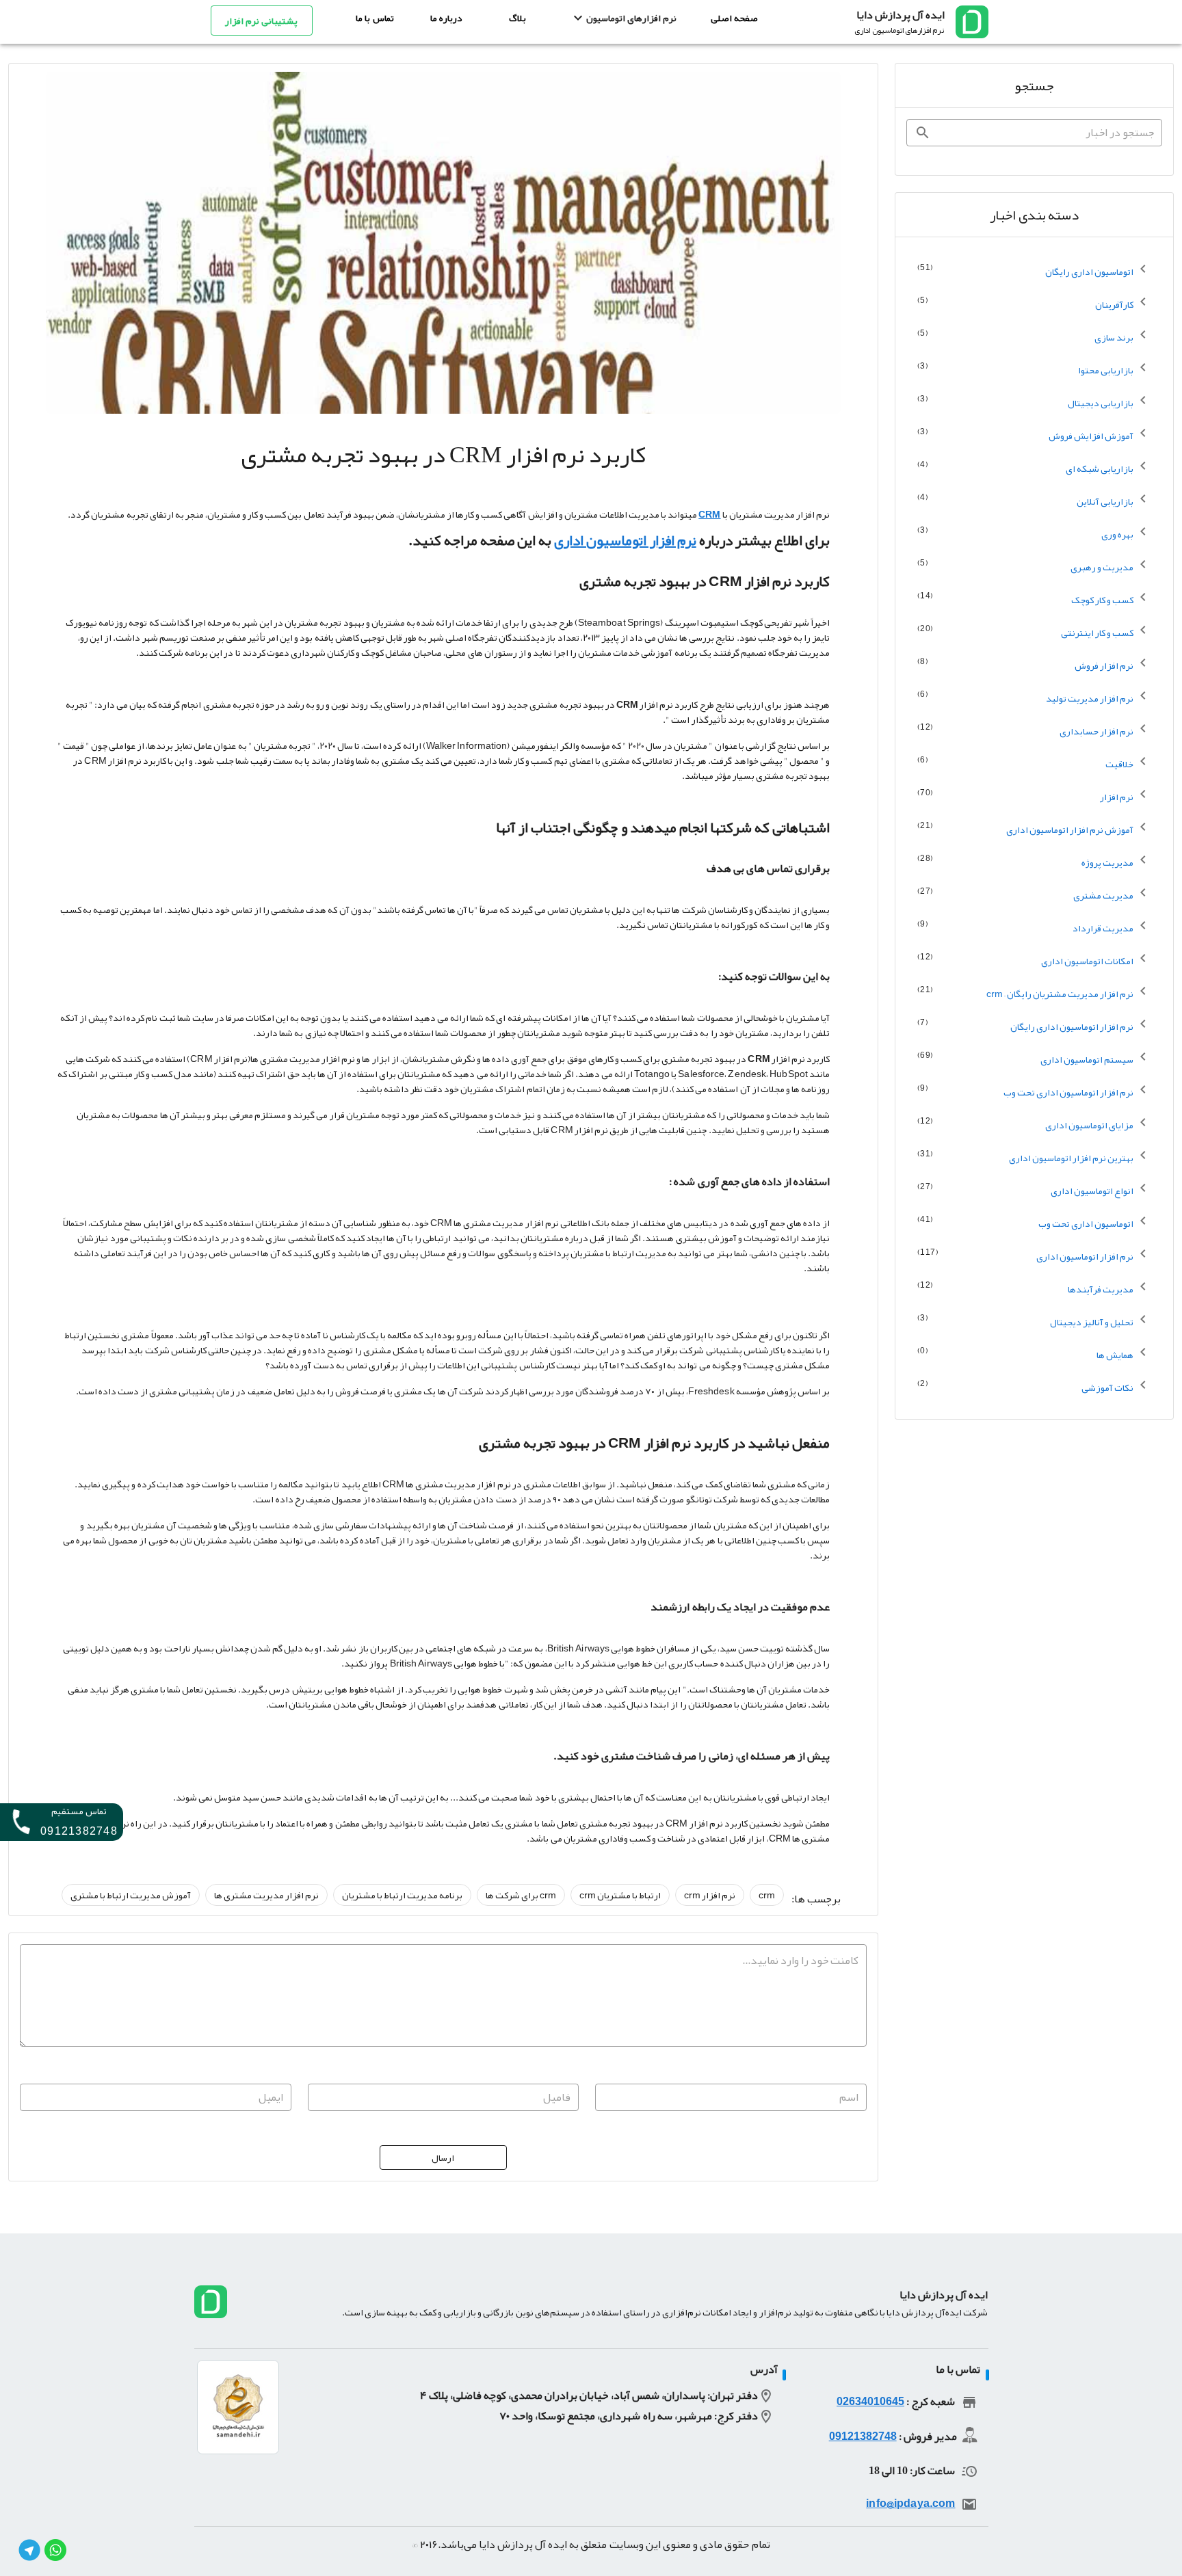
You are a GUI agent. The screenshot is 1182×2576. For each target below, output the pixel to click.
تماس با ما (375, 18)
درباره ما (446, 18)
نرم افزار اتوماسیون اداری (625, 540)
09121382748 (863, 2436)
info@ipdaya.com (910, 2504)
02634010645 (870, 2402)
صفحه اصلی (734, 18)
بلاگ (517, 18)
